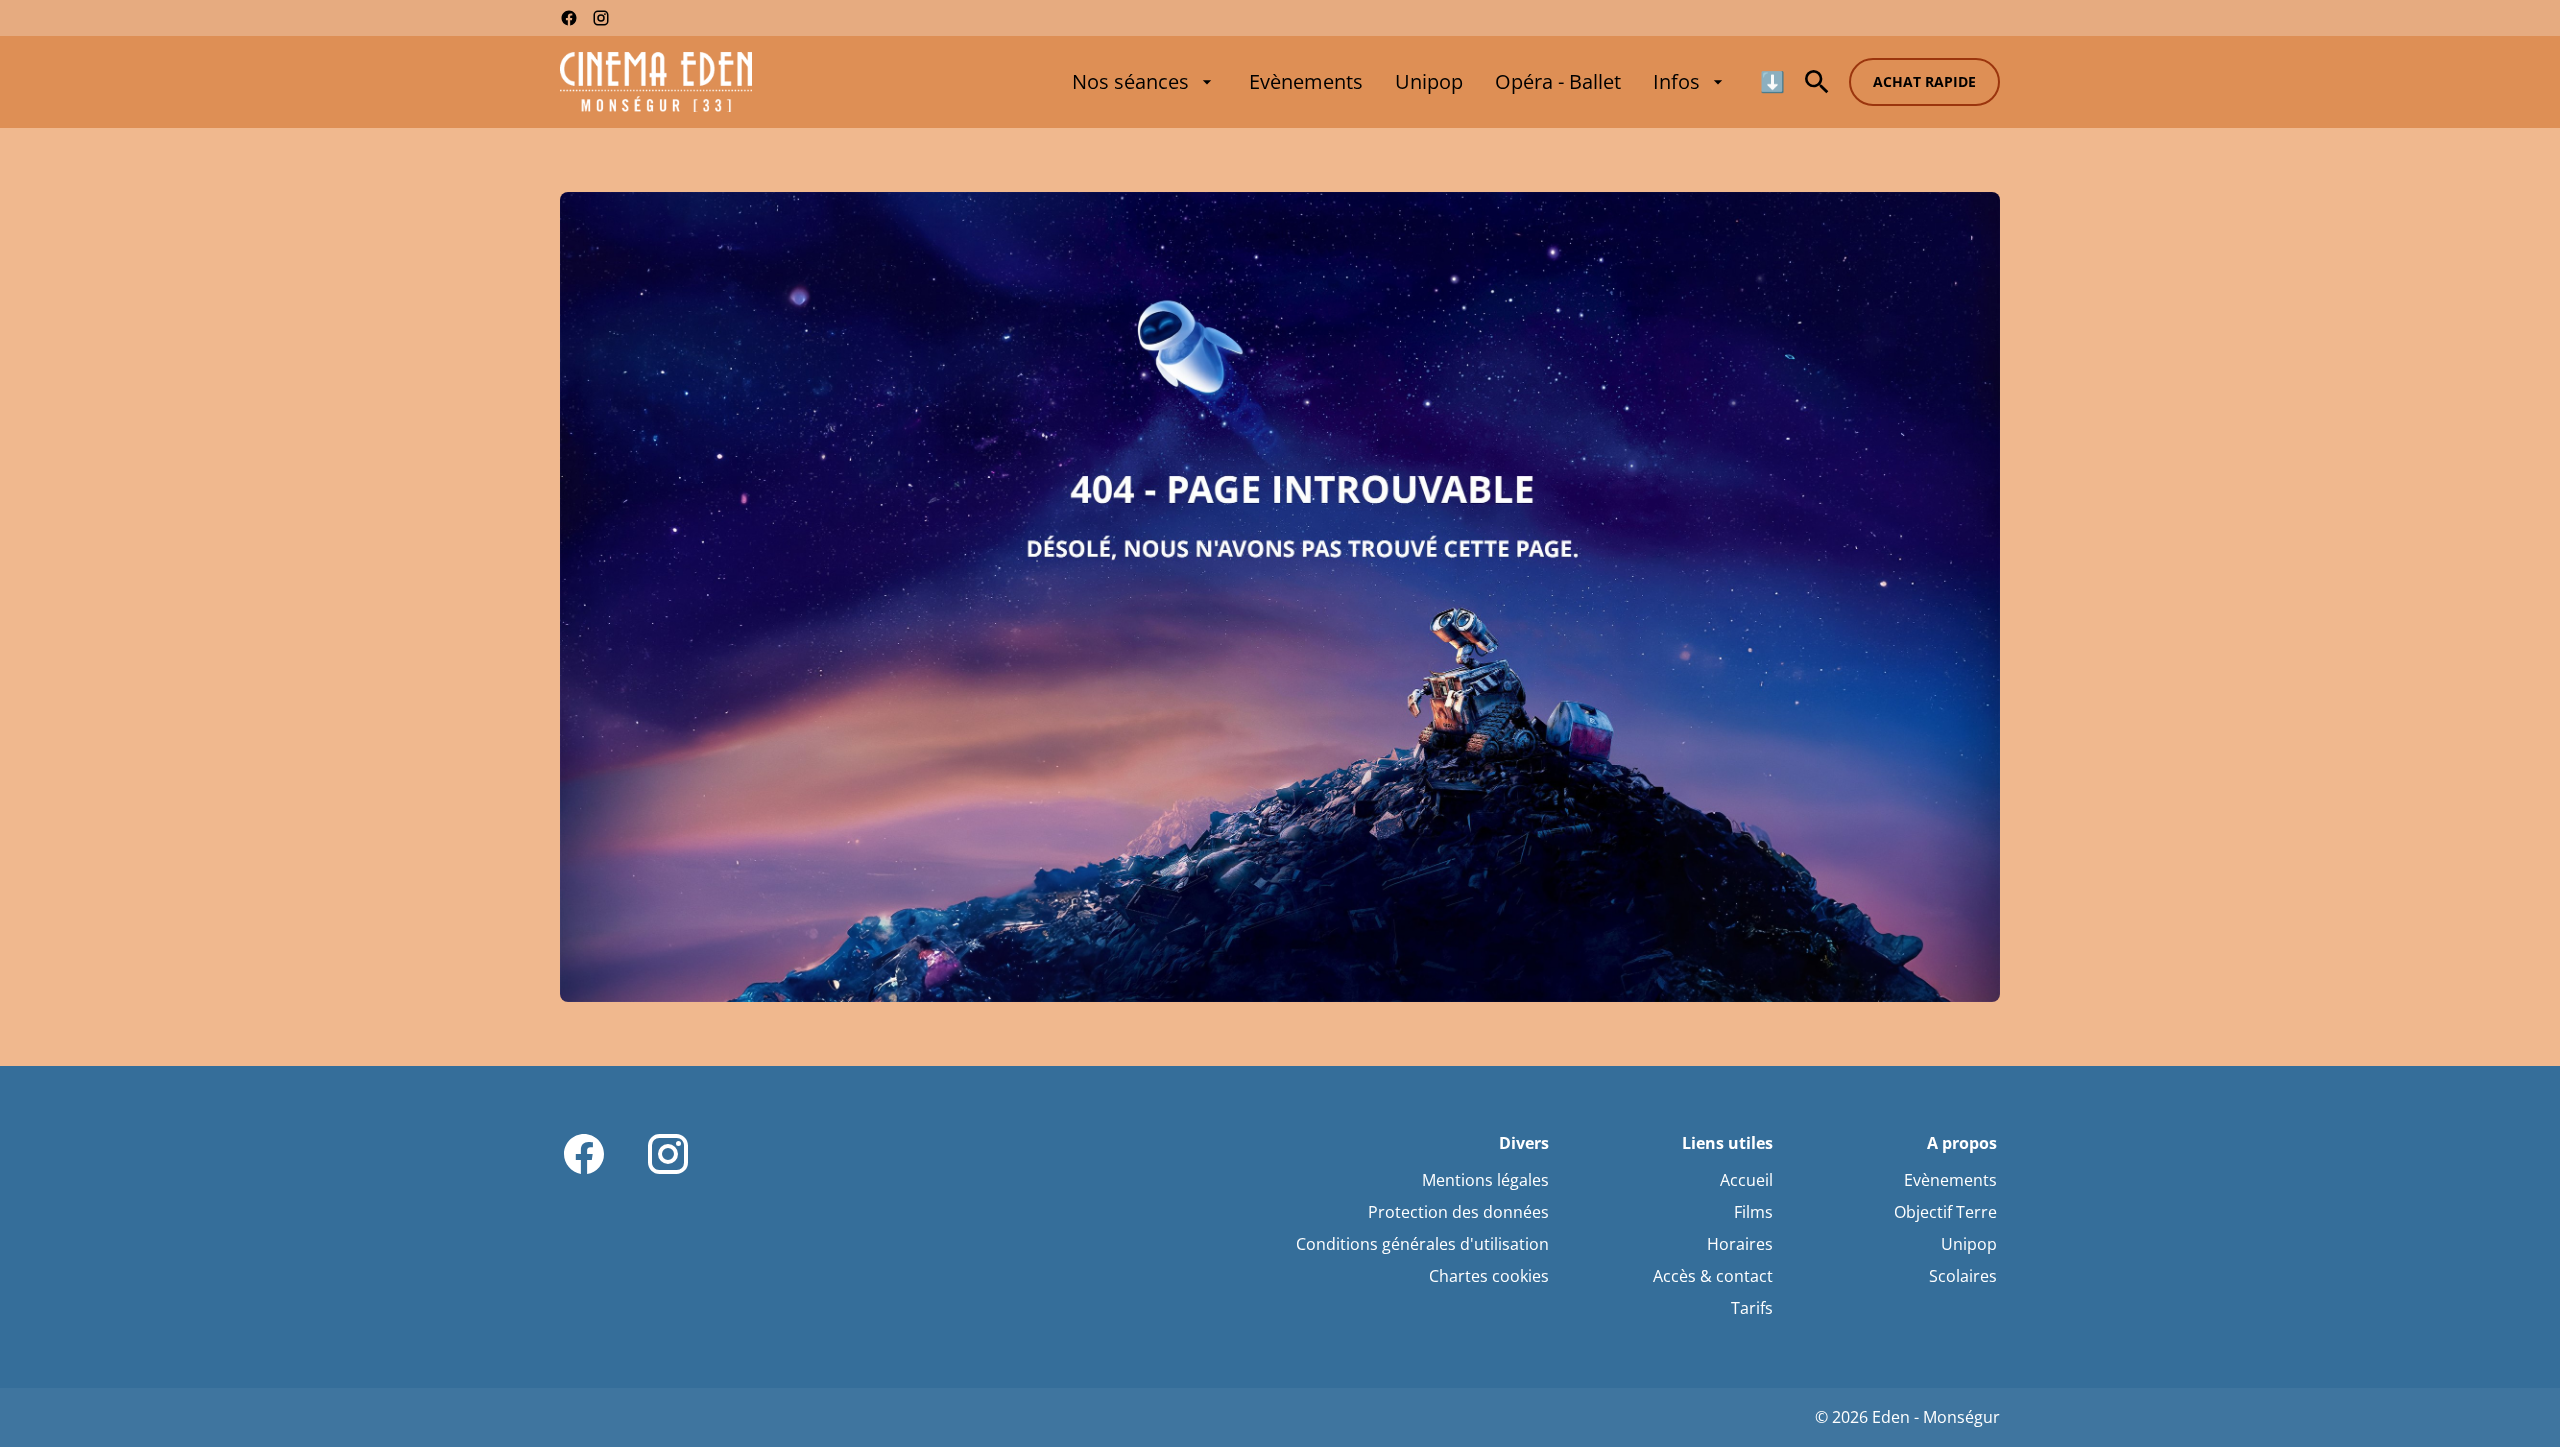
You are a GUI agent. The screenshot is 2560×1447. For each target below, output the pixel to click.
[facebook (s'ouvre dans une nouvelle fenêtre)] (569, 18)
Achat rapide (1924, 81)
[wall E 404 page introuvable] (1280, 597)
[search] (1817, 82)
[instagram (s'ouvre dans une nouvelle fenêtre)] (601, 18)
